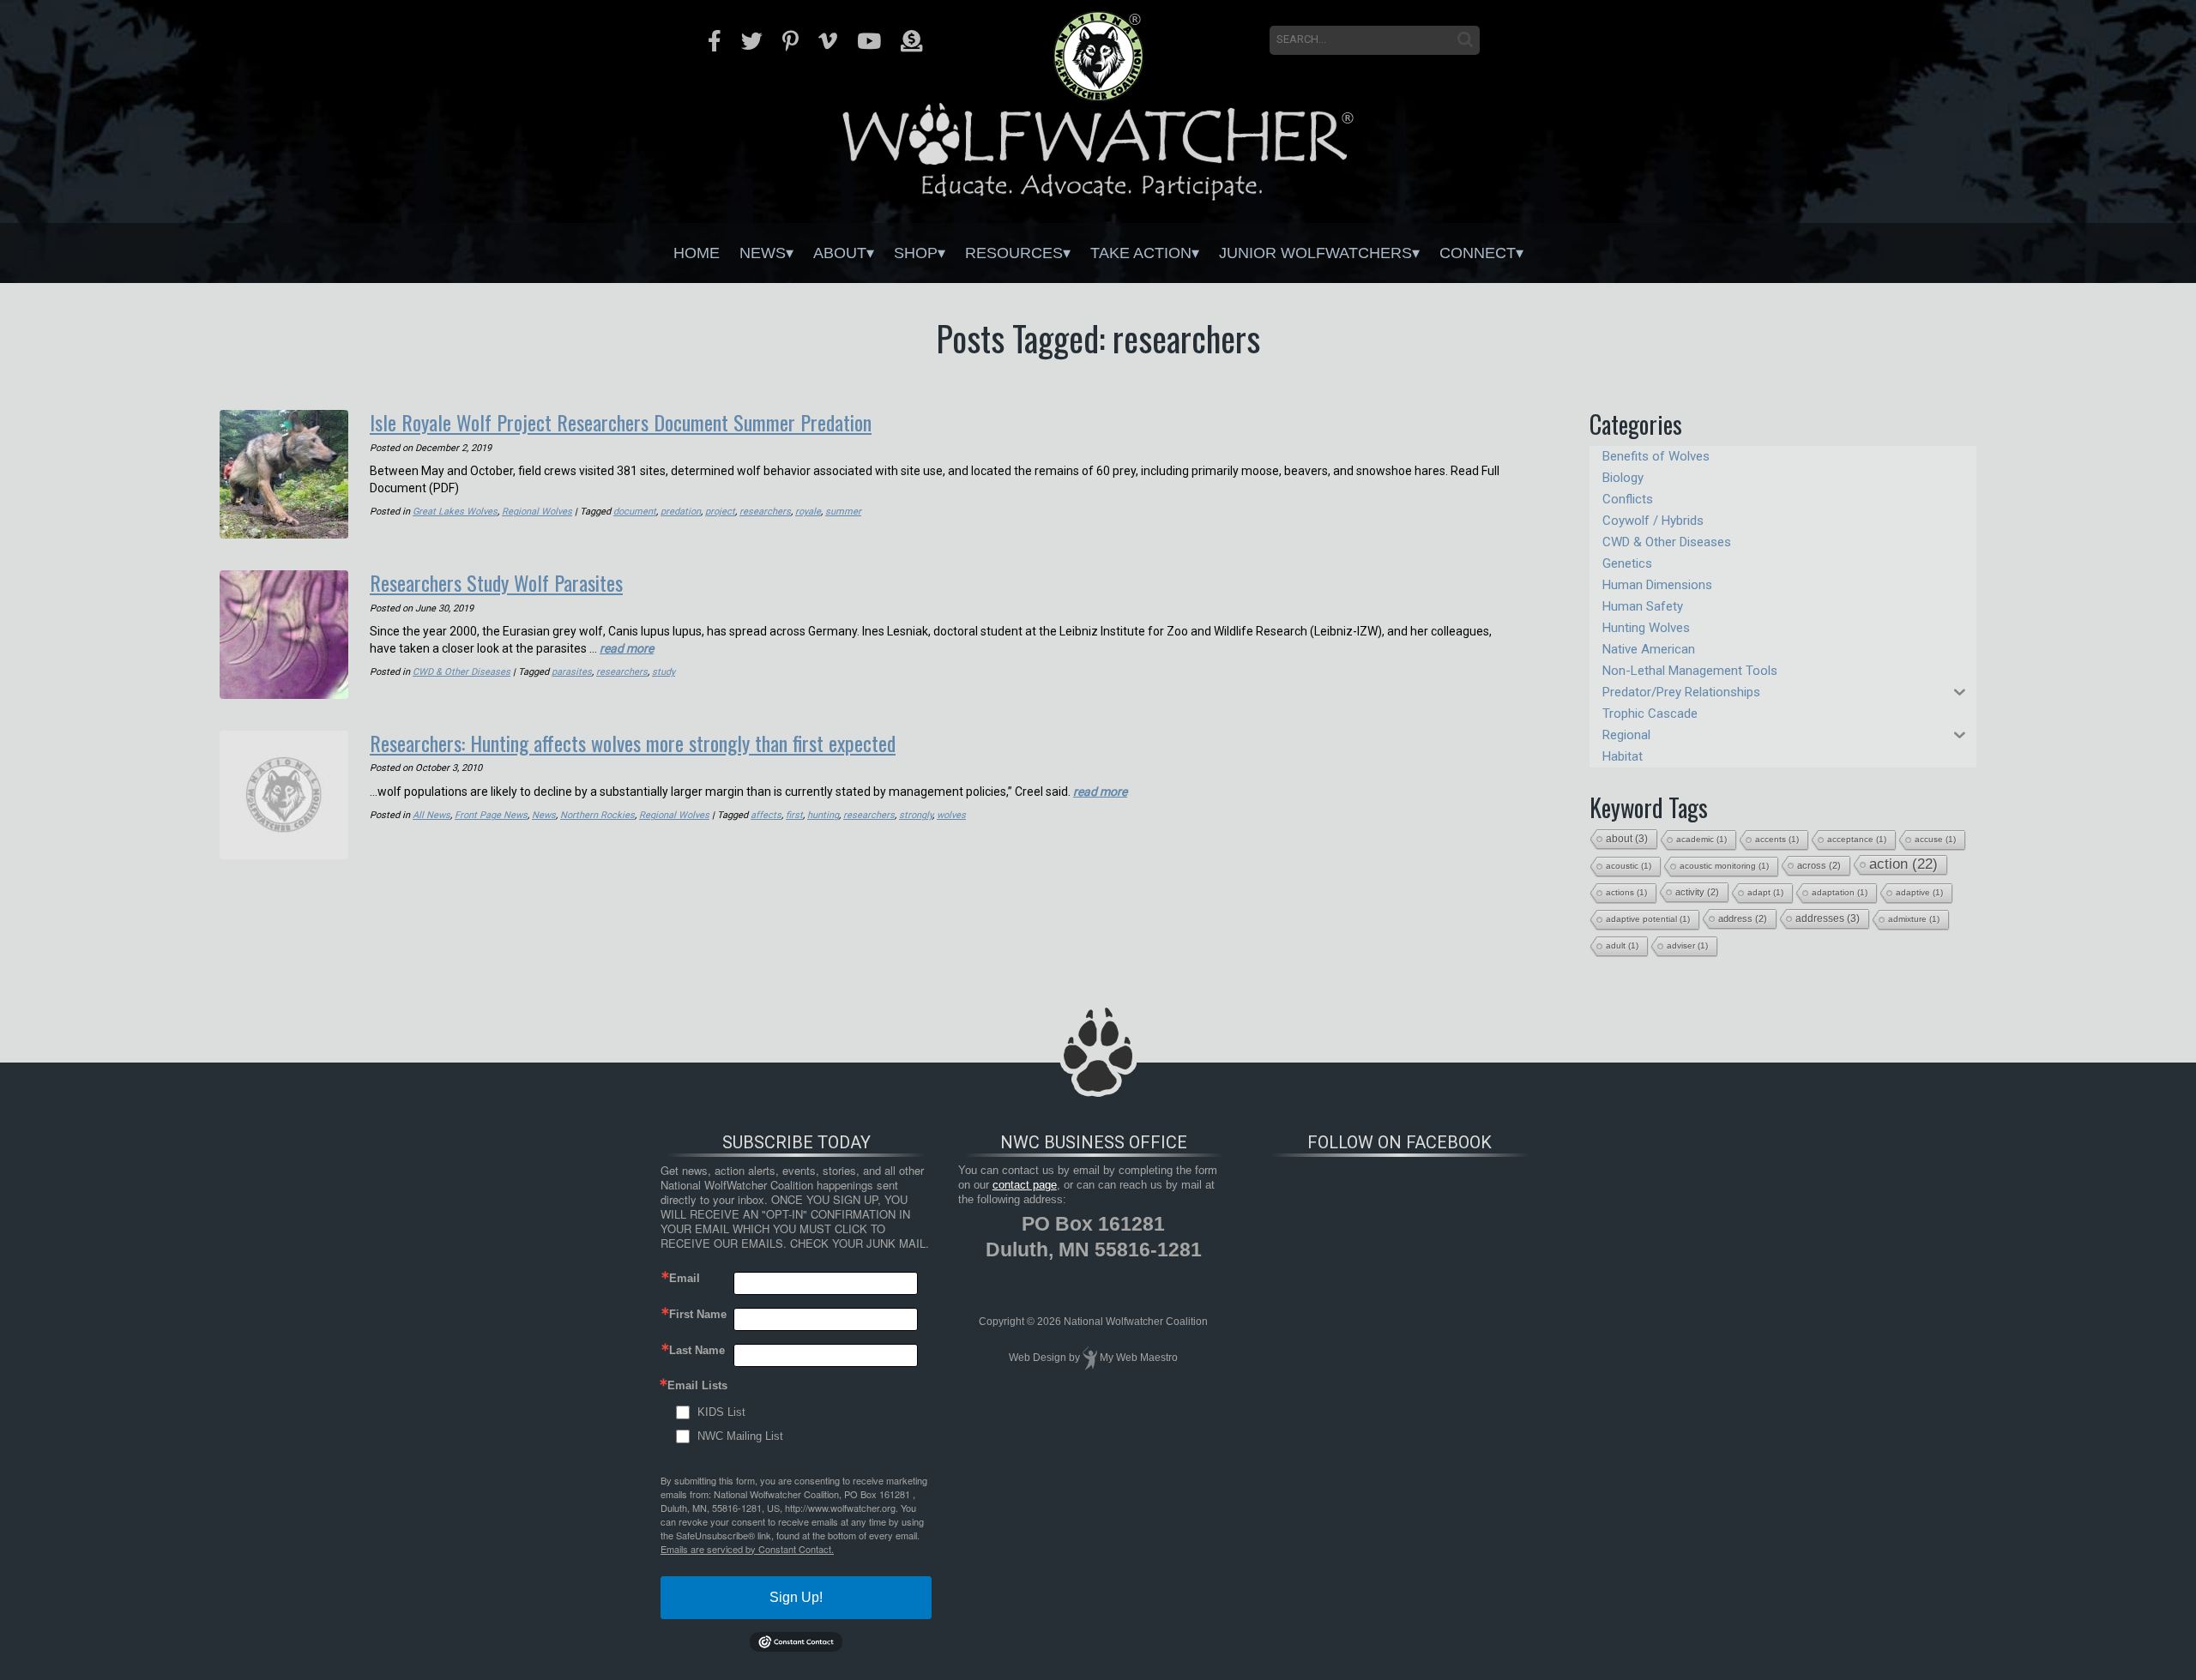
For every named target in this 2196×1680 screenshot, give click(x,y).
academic (1701, 839)
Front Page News (491, 815)
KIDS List (721, 1412)
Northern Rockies (597, 815)
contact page (1025, 1185)
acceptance (1857, 839)
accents (1777, 839)
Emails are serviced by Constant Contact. (747, 1549)
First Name (698, 1314)
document (635, 512)
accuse (1935, 839)
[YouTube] (869, 41)
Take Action (1141, 253)
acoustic (1629, 866)
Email (685, 1278)
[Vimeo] (828, 41)
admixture (1914, 919)
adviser (1687, 945)
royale (808, 512)
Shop (916, 253)
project (720, 512)
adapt (1765, 892)
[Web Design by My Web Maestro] (1090, 1358)
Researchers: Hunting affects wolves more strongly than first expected (633, 743)
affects (766, 815)
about (1627, 839)
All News (431, 815)
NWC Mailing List (740, 1436)
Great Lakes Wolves (455, 512)
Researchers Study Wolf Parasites (496, 582)
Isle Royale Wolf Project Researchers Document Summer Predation (621, 422)
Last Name (697, 1350)
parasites (572, 672)
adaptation (1840, 892)
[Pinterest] (790, 41)
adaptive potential (1648, 919)
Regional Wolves (537, 512)
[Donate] (911, 41)
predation (681, 512)
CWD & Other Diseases (462, 672)
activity (1697, 892)
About (840, 253)
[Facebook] (715, 41)
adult (1622, 945)
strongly (916, 815)
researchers (765, 512)
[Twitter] (752, 41)
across (1819, 865)
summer (843, 512)
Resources (1014, 253)
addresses (1828, 918)
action (1903, 864)
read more (627, 648)
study (664, 672)
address (1743, 918)
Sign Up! (796, 1597)
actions (1626, 892)
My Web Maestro (1139, 1358)
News (763, 253)
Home (697, 253)
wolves (951, 815)
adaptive (1919, 892)
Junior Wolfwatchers (1315, 253)
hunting (823, 815)
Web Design (1038, 1358)
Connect (1478, 253)
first (794, 815)
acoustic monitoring (1724, 866)
